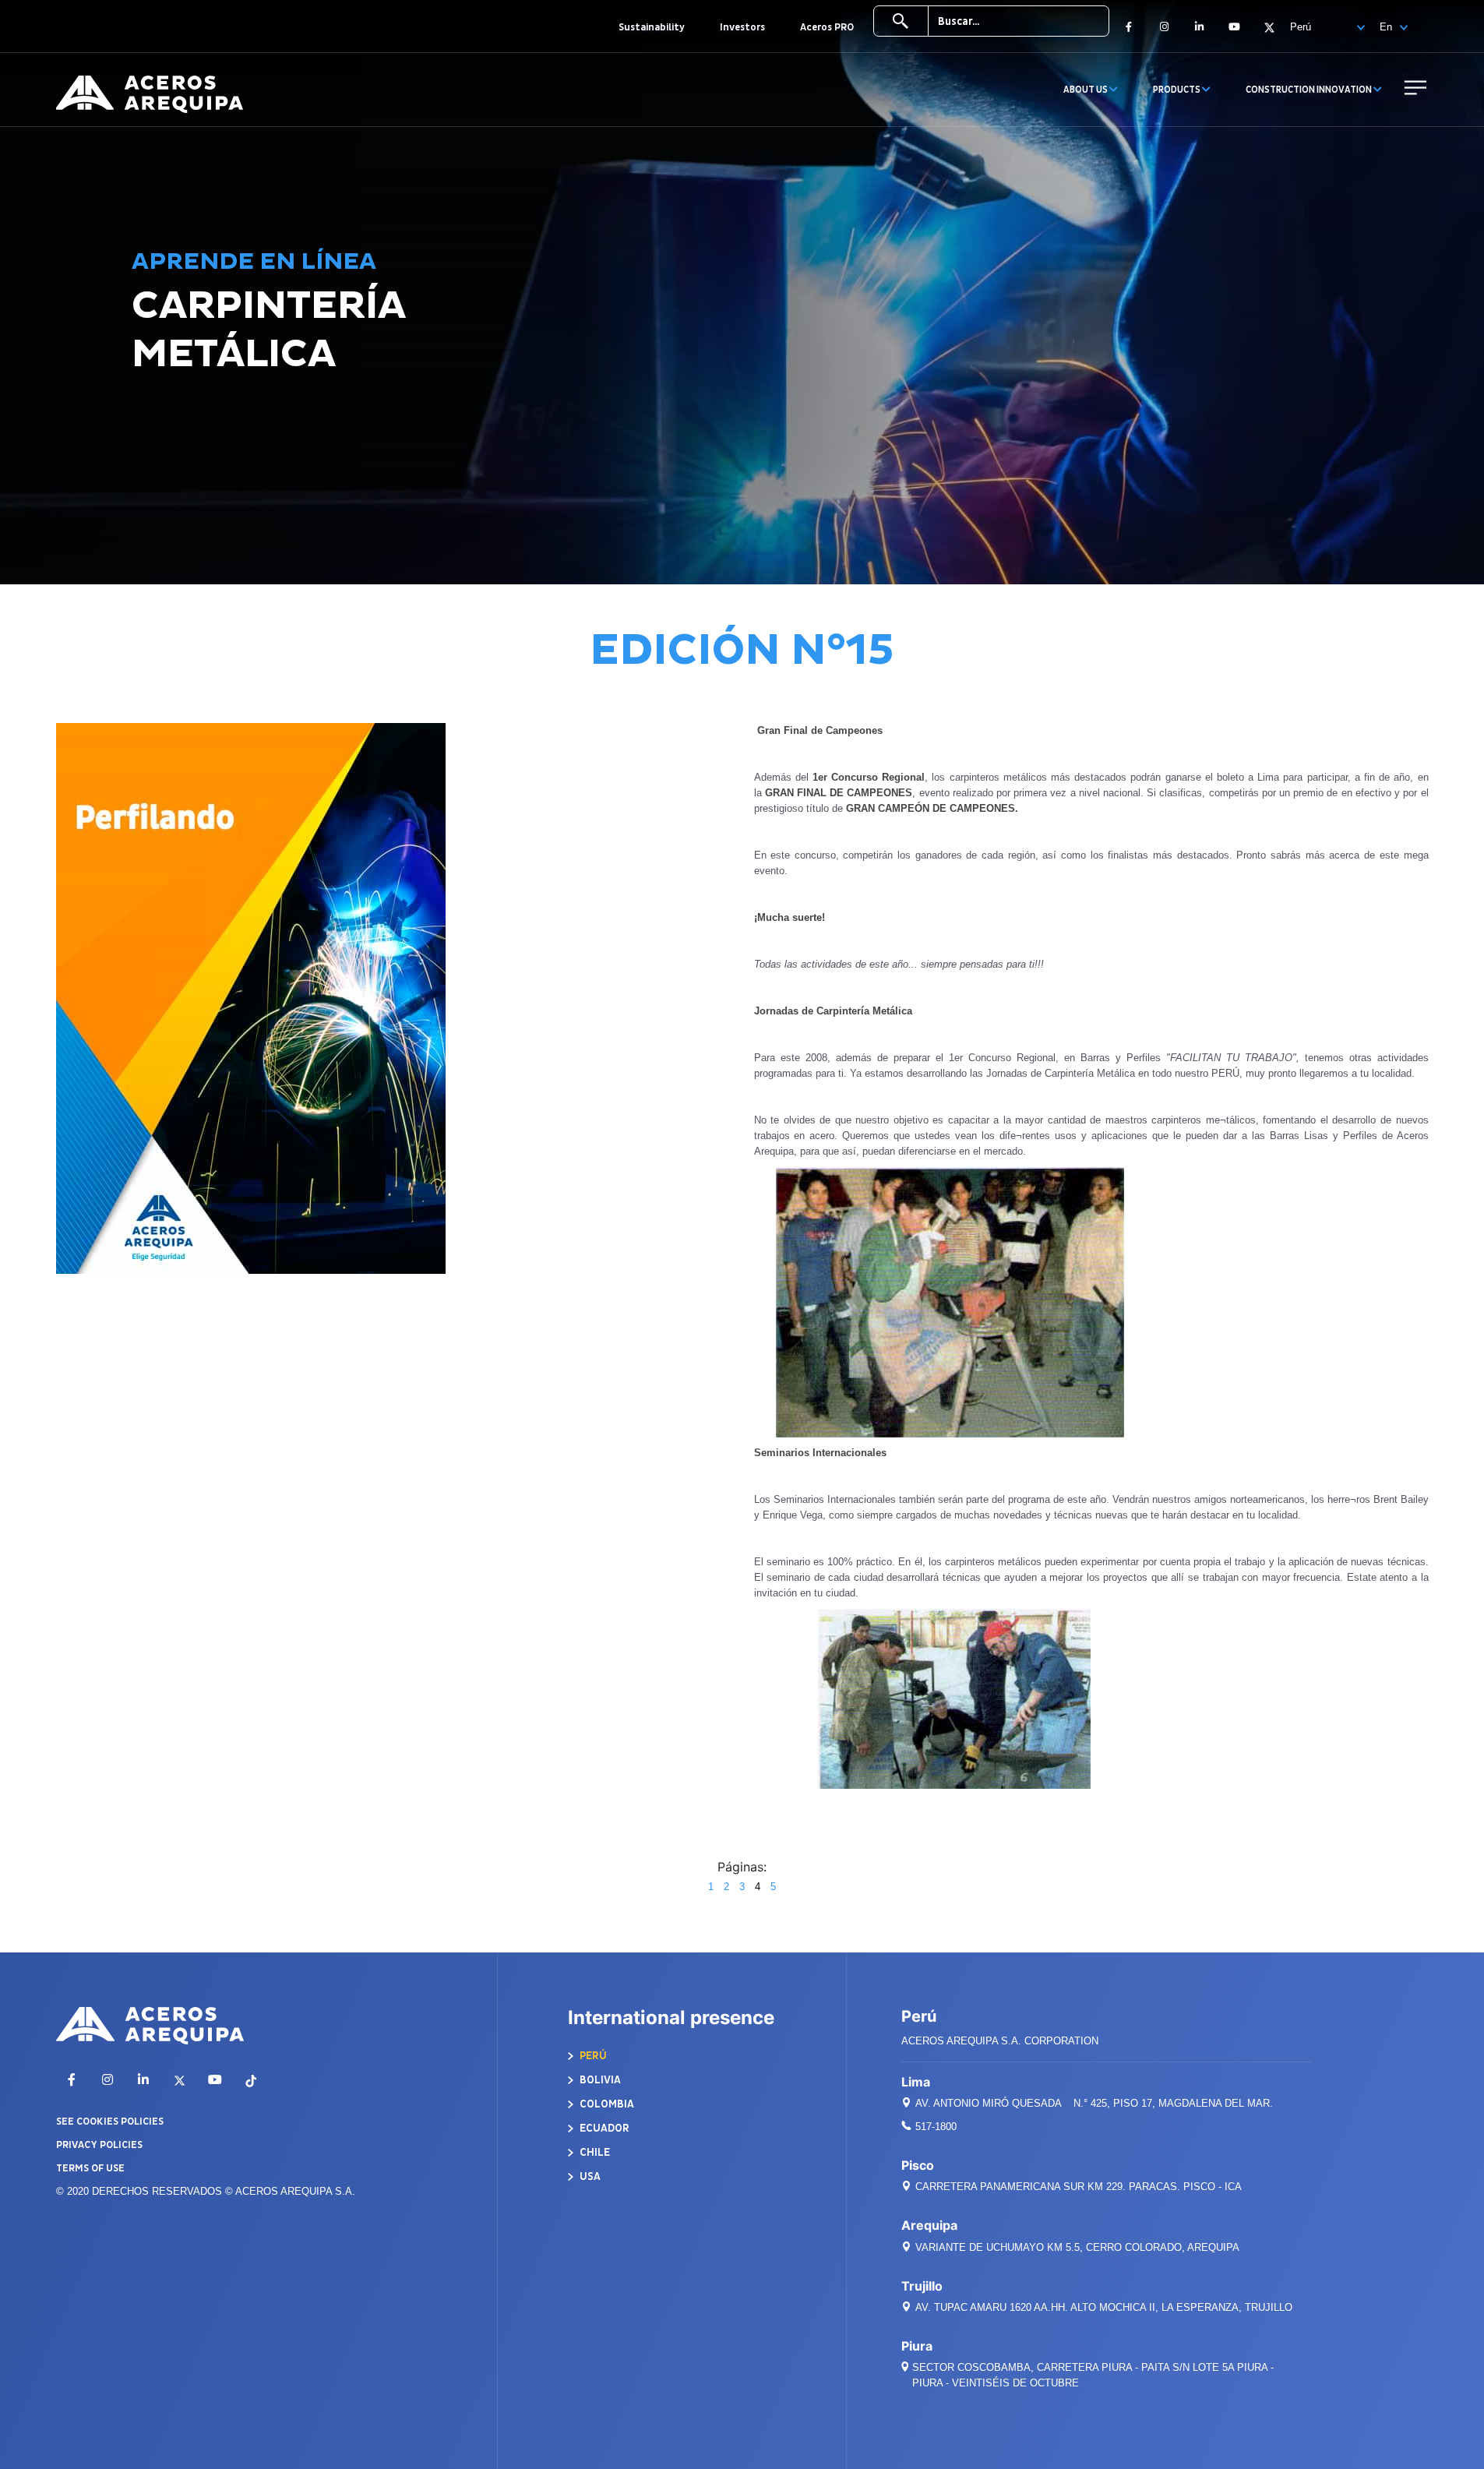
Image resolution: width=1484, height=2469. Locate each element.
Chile (594, 2152)
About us (1086, 90)
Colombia (606, 2104)
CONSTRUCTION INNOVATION (1310, 90)
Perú (592, 2056)
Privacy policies (99, 2145)
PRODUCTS (1177, 90)
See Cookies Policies (110, 2122)
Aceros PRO (827, 27)
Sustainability (652, 27)
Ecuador (603, 2128)
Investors (742, 27)
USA (589, 2176)
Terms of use (90, 2168)
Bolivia (599, 2080)
